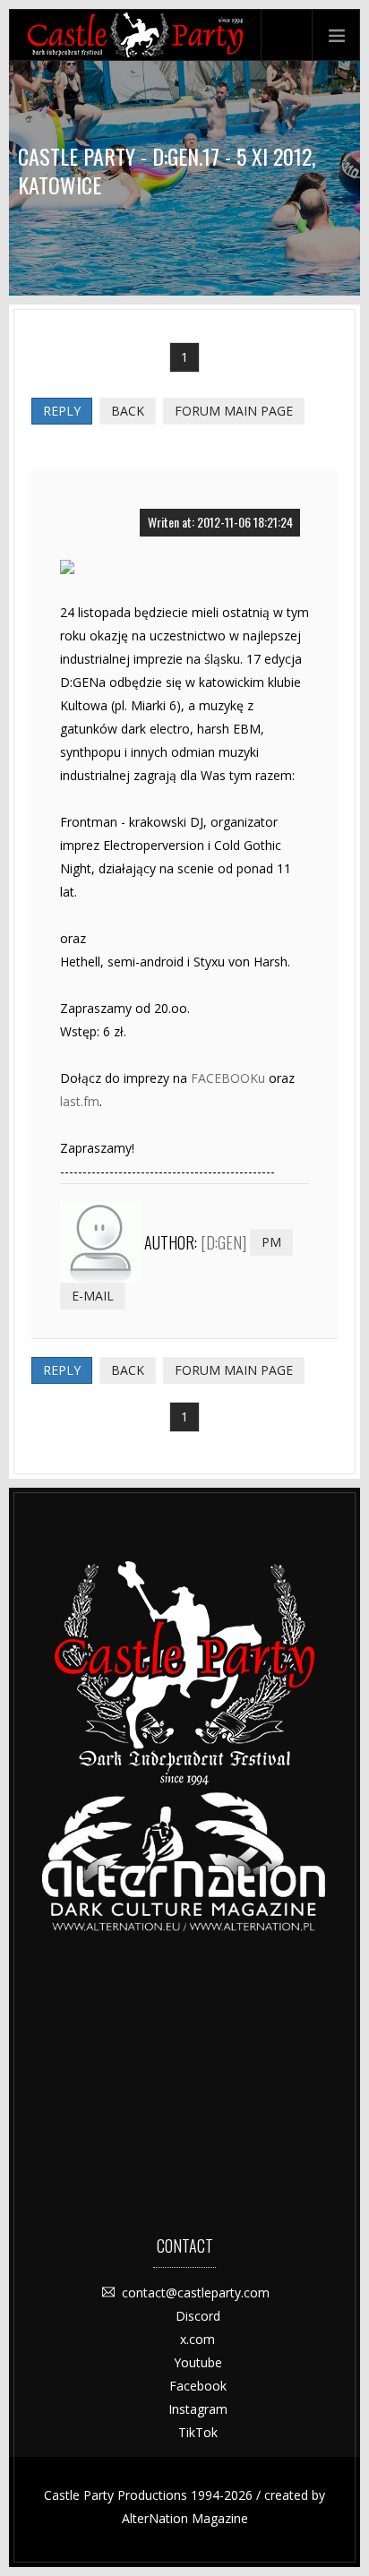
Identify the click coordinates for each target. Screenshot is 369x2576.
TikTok (198, 2432)
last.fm (80, 1101)
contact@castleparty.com (196, 2293)
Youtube (198, 2362)
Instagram (198, 2409)
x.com (197, 2339)
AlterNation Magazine (185, 2518)
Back (128, 411)
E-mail (93, 1296)
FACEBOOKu (228, 1078)
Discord (198, 2316)
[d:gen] (223, 1242)
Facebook (198, 2386)
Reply (62, 411)
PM (271, 1242)
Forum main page (234, 411)
